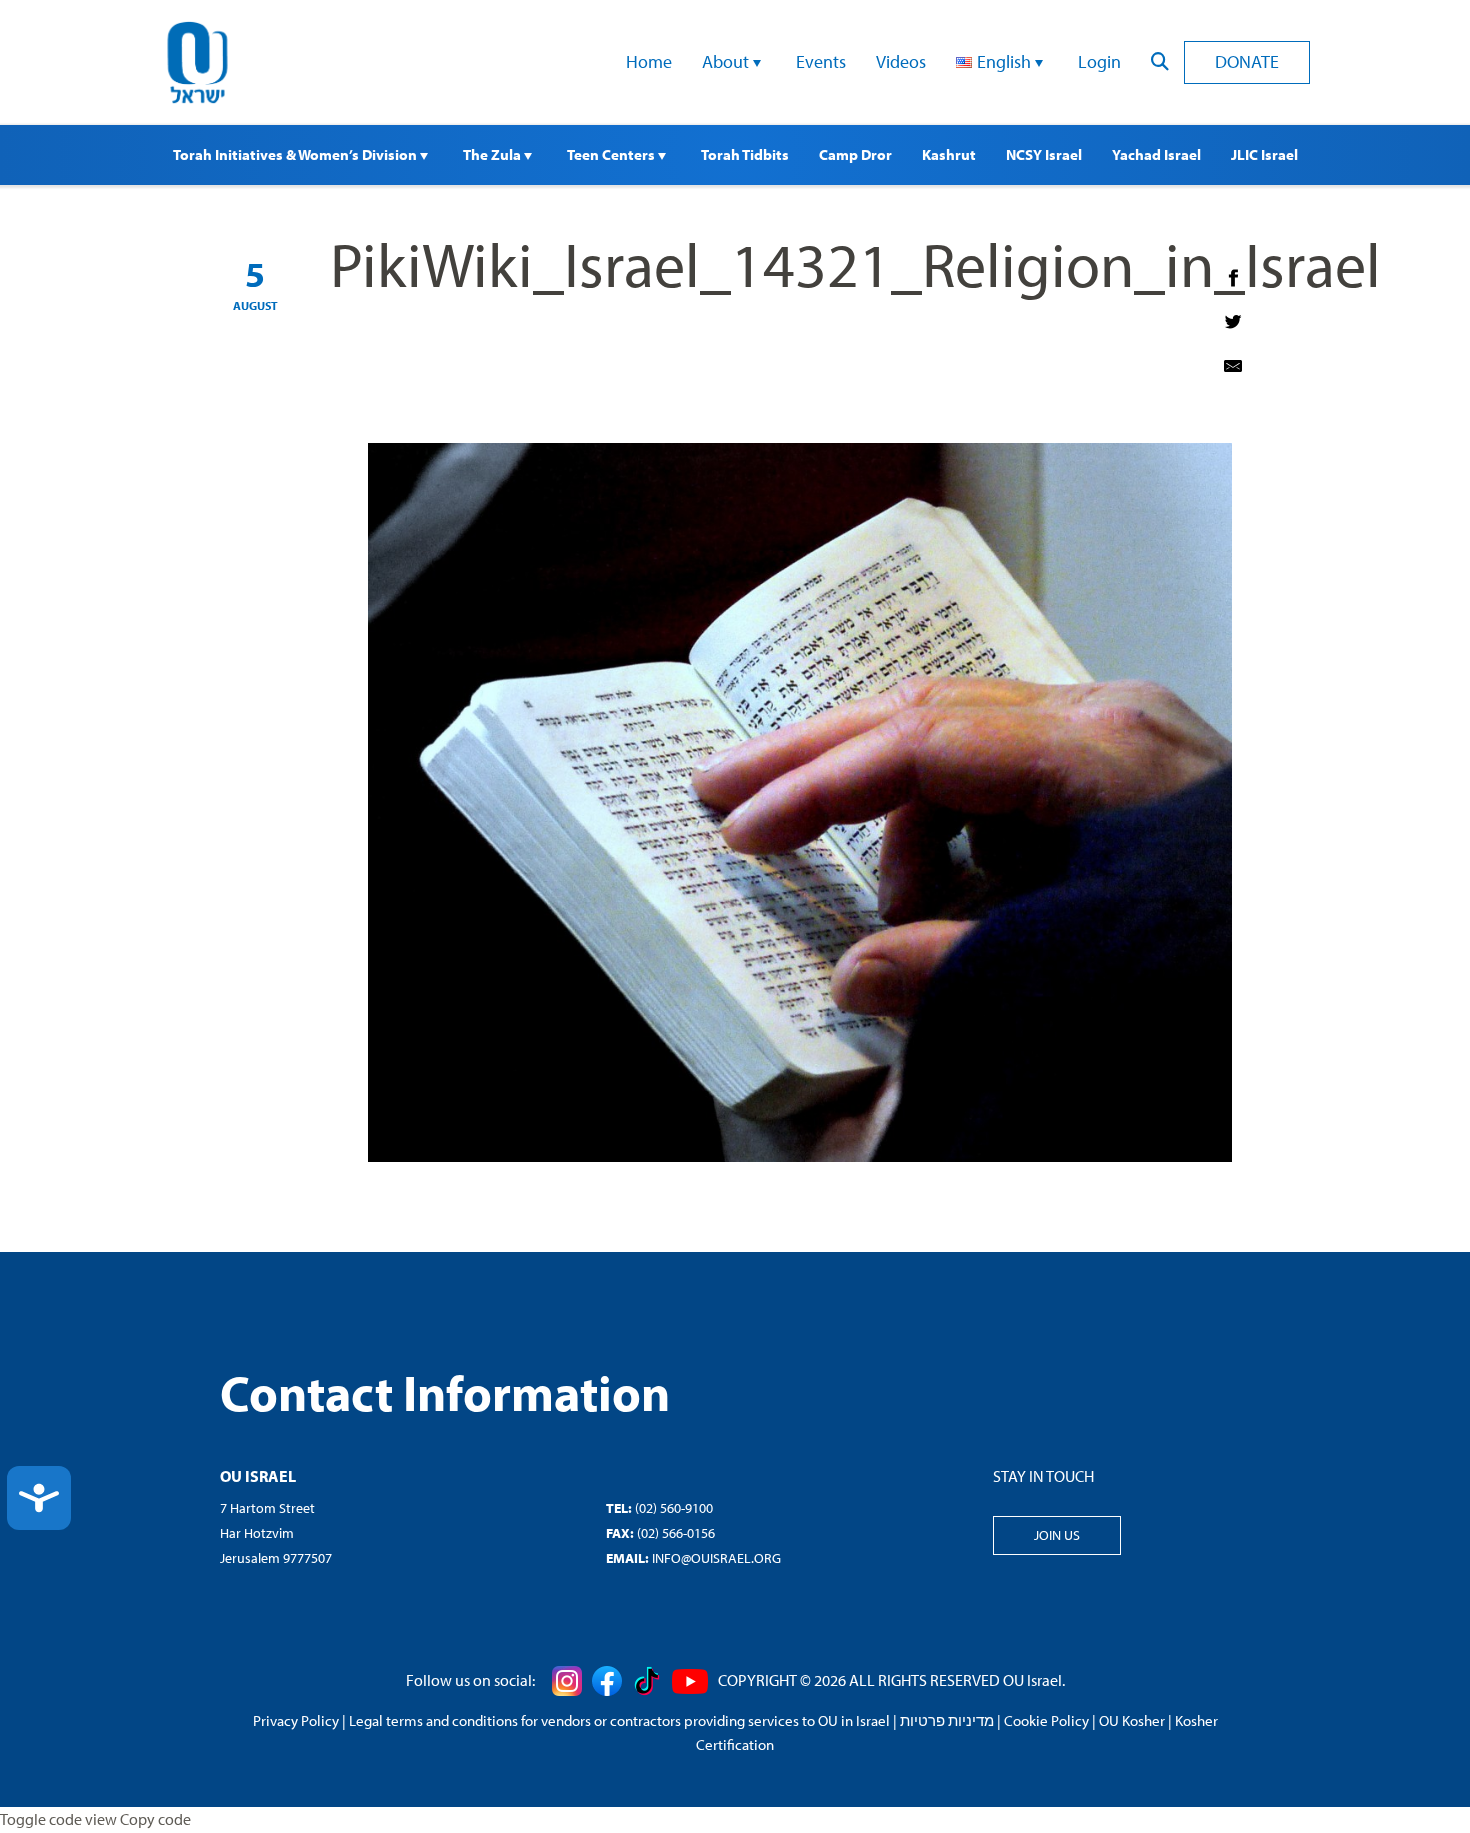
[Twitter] (1233, 322)
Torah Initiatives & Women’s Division (296, 154)
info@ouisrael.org (716, 1558)
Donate (1247, 61)
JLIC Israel (1264, 154)
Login (1099, 61)
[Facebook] (1233, 278)
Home (649, 61)
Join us (1057, 1535)
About (727, 61)
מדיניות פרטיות (947, 1720)
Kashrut (949, 154)
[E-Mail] (1233, 366)
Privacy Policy (296, 1720)
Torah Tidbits (745, 154)
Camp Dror (855, 154)
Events (821, 61)
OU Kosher (1132, 1720)
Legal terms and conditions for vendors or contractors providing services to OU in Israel (619, 1720)
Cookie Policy (1046, 1720)
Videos (901, 61)
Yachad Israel (1156, 154)
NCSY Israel (1044, 154)
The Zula (493, 154)
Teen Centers (612, 154)
